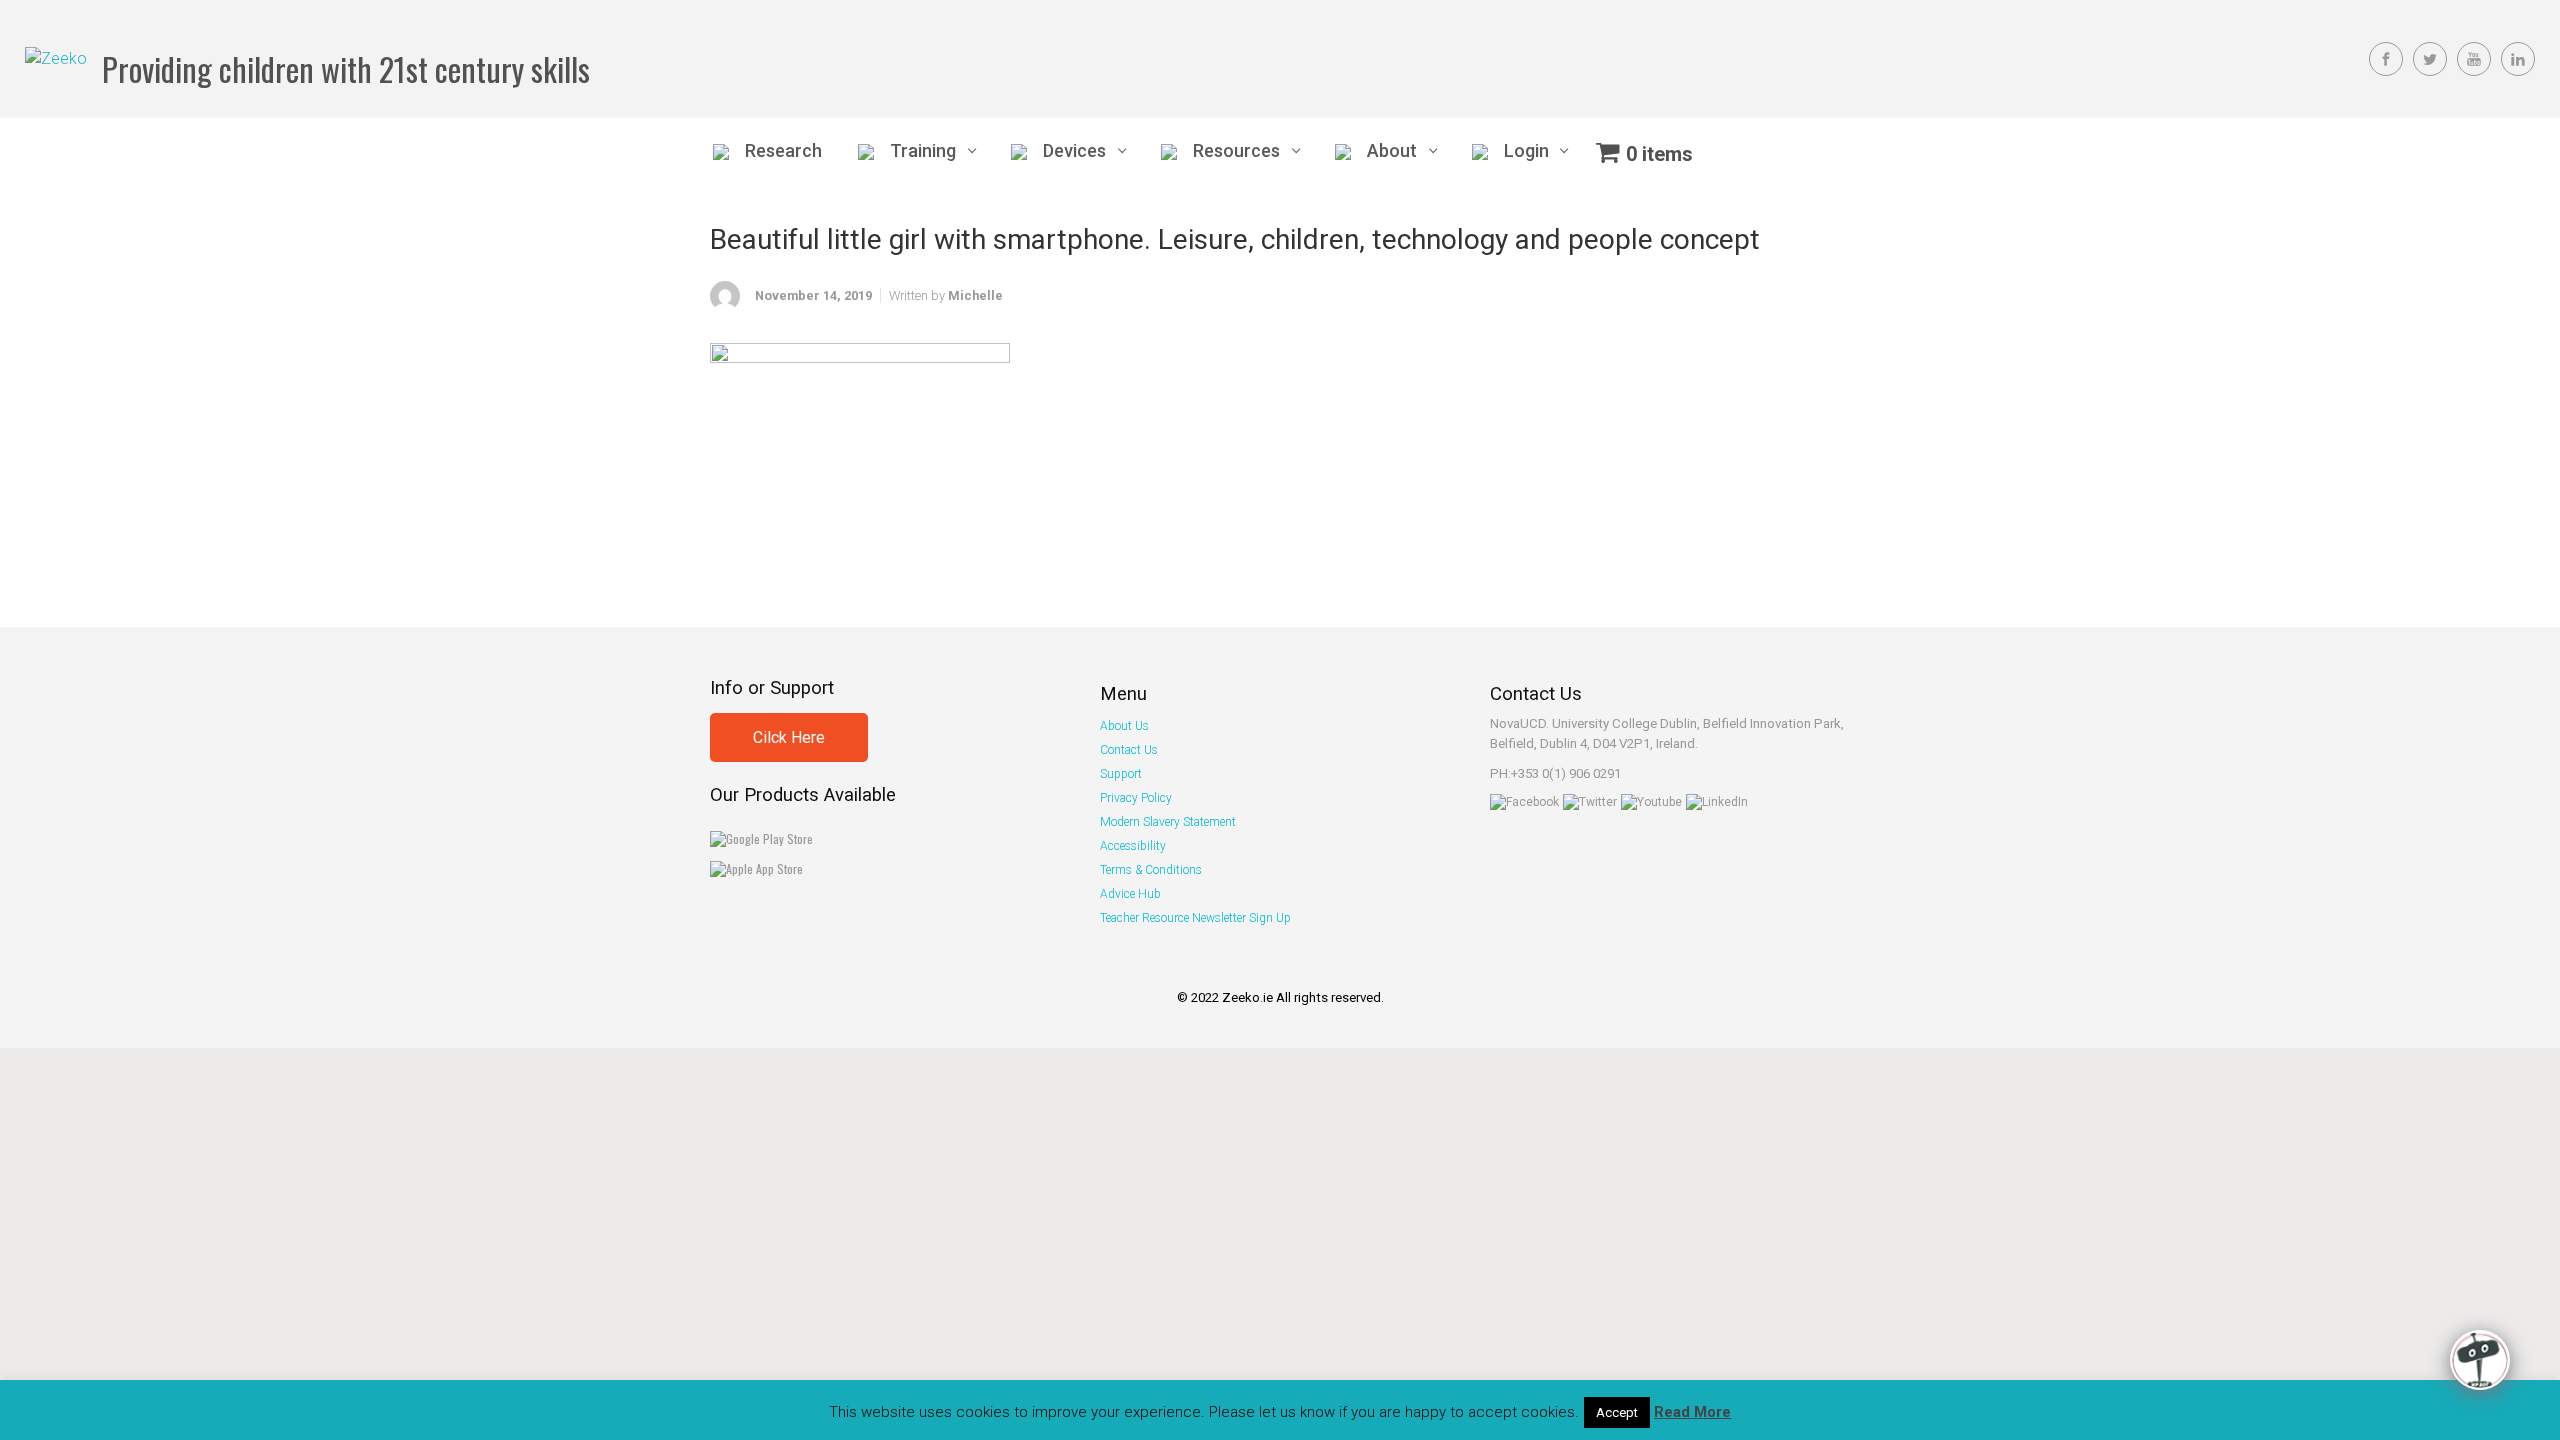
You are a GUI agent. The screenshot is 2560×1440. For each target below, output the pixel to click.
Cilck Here (789, 737)
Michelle (975, 295)
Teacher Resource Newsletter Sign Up (1195, 918)
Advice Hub (1130, 894)
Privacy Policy (1136, 798)
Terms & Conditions (1151, 870)
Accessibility (1133, 846)
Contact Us (1129, 750)
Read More (1692, 1412)
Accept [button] (1617, 1412)
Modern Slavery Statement (1168, 822)
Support (1121, 774)
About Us (1124, 726)
